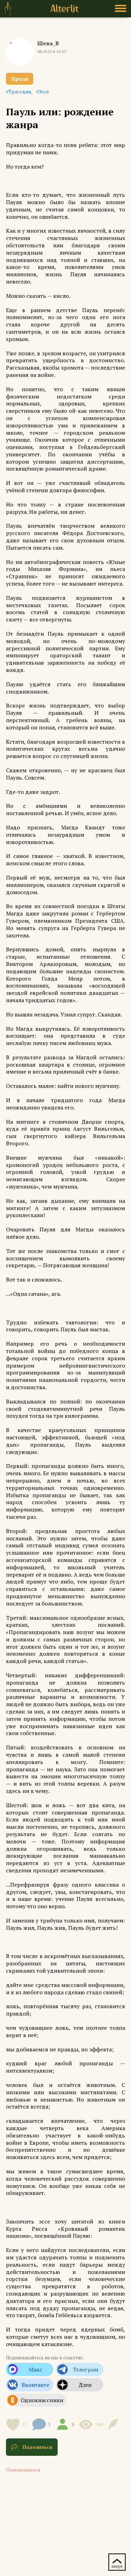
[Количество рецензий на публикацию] (114, 2424)
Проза (20, 79)
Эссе (44, 91)
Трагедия (20, 91)
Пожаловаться (23, 2470)
